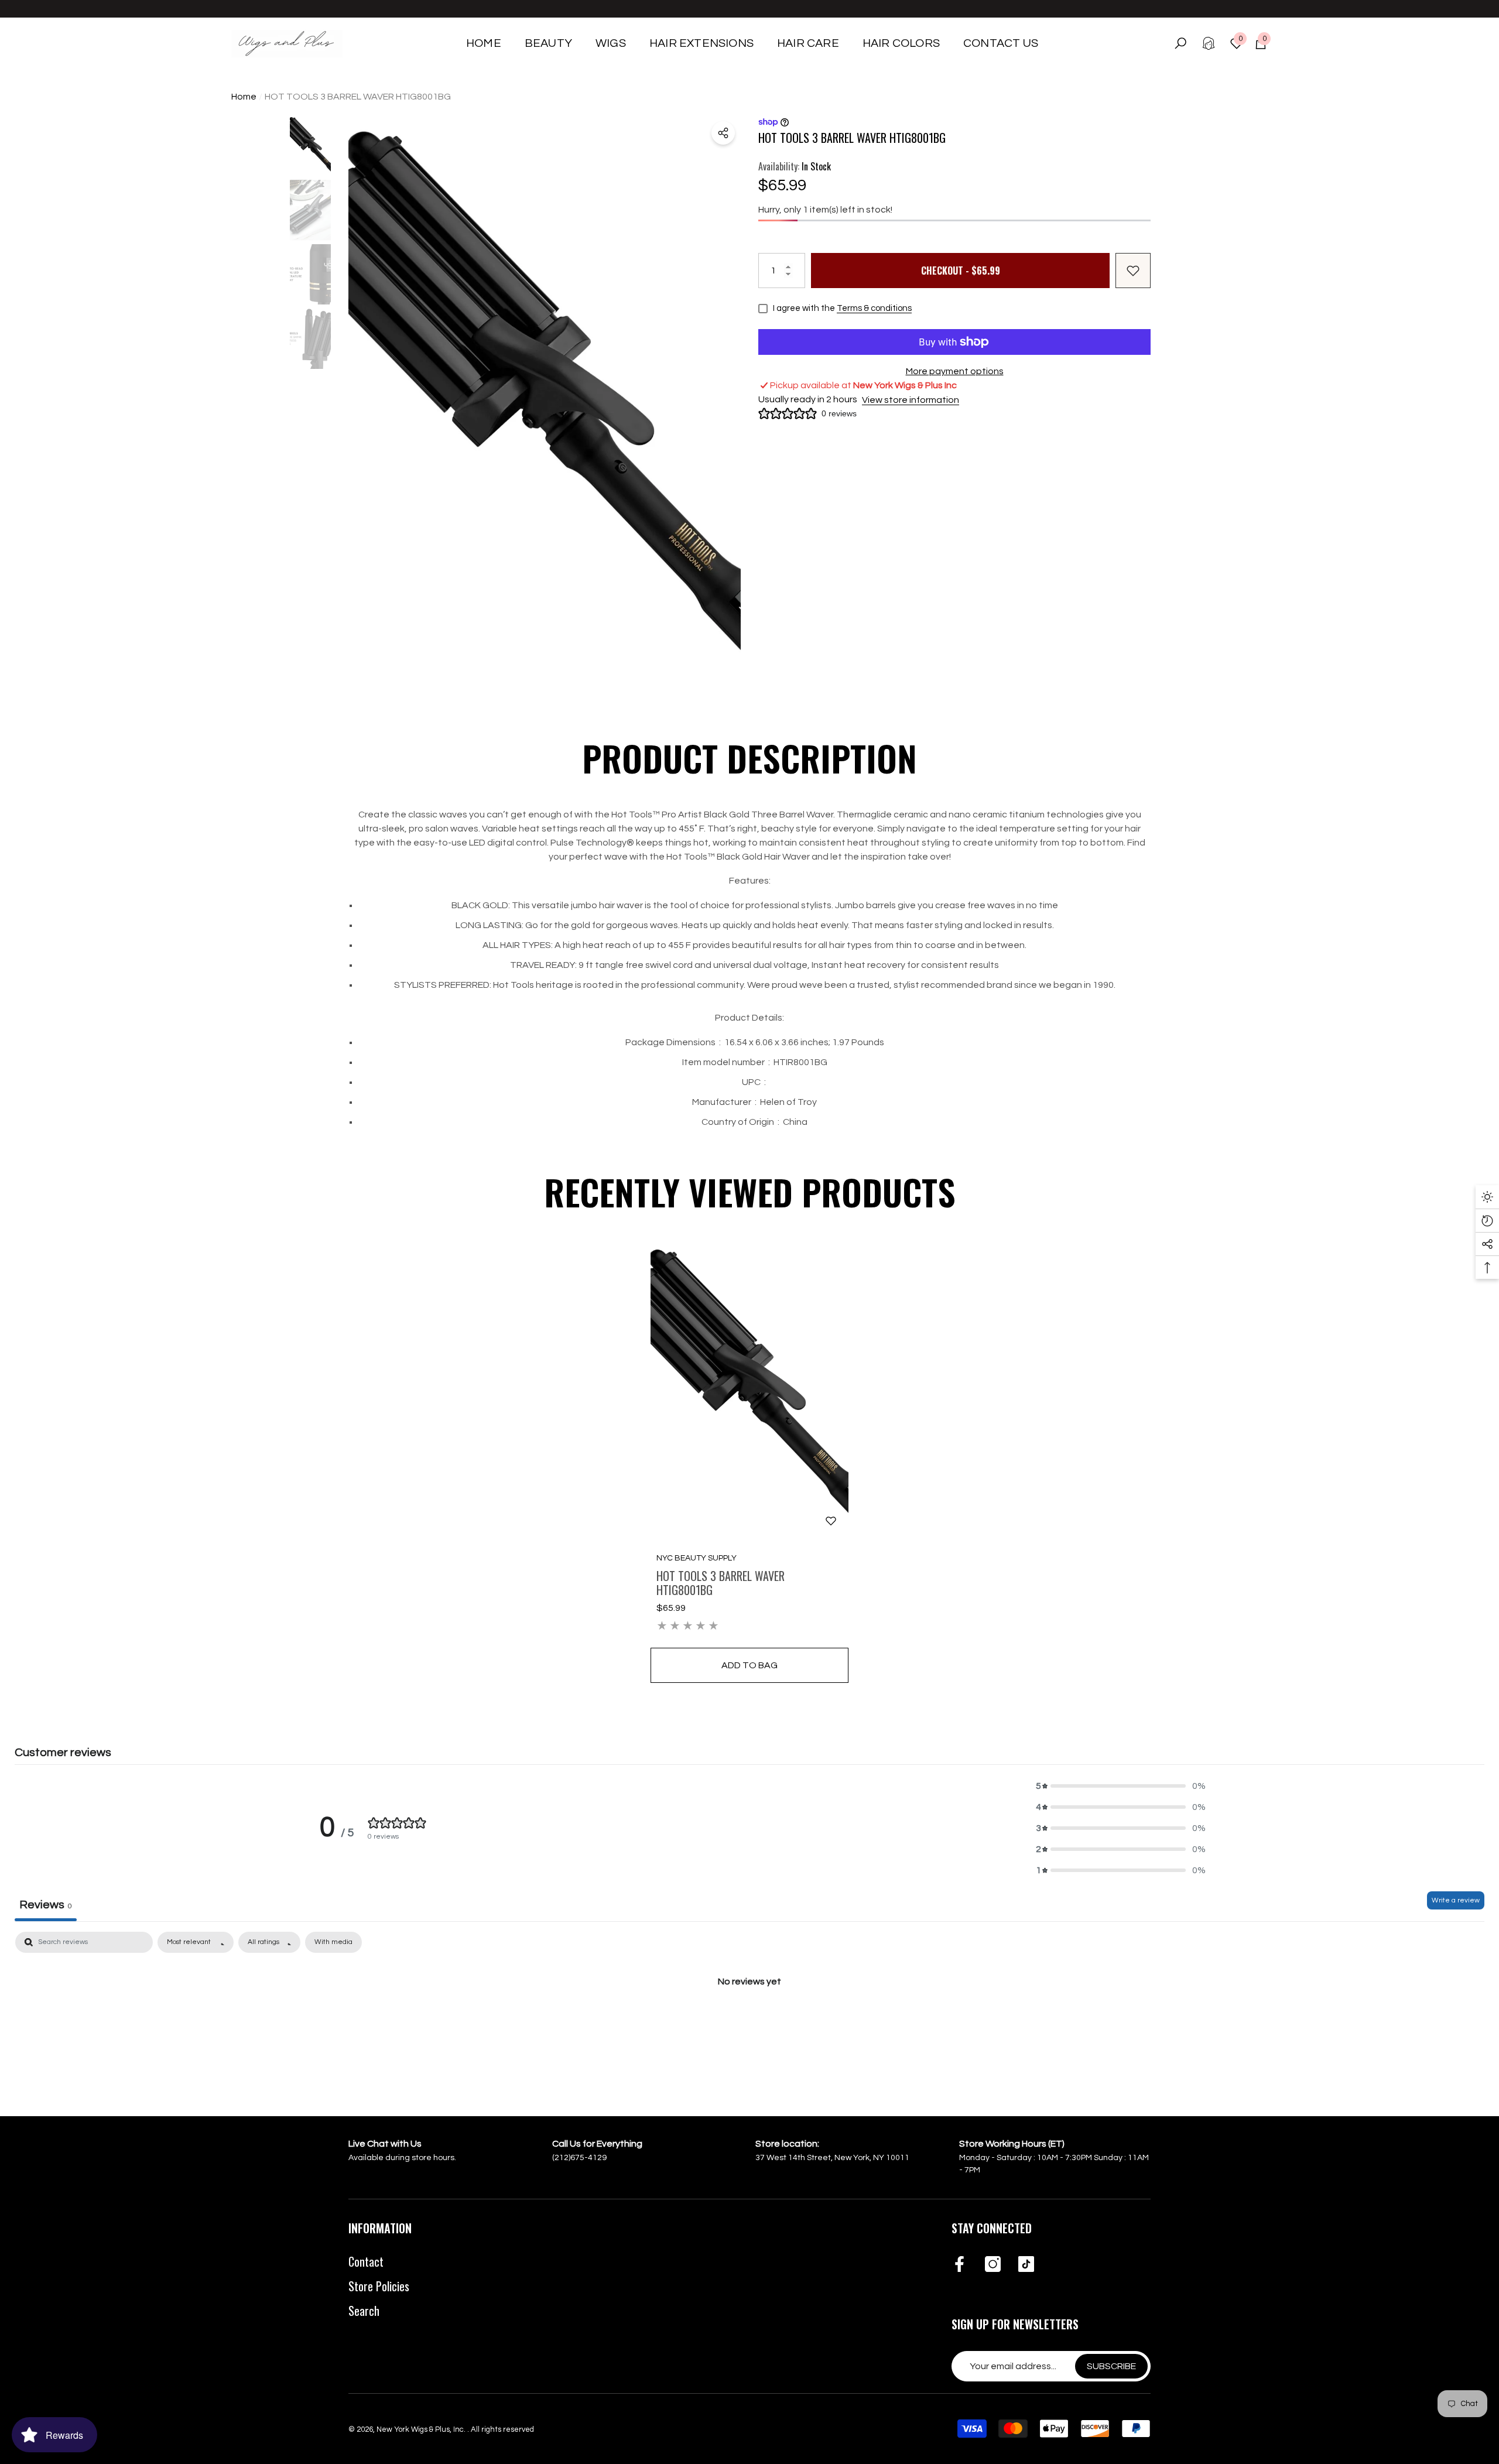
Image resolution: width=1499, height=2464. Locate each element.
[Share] (723, 133)
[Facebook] (959, 2265)
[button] (548, 43)
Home (244, 97)
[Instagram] (993, 2265)
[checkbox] (333, 1942)
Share (723, 133)
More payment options (955, 371)
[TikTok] (1026, 2265)
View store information (911, 400)
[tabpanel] (749, 2021)
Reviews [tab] (46, 1905)
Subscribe (1111, 2366)
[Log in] (1209, 43)
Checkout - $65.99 (961, 271)
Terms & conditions (874, 308)
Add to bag (749, 1665)
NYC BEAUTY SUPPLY (697, 1558)
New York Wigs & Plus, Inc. (422, 2429)
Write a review (1456, 1900)
